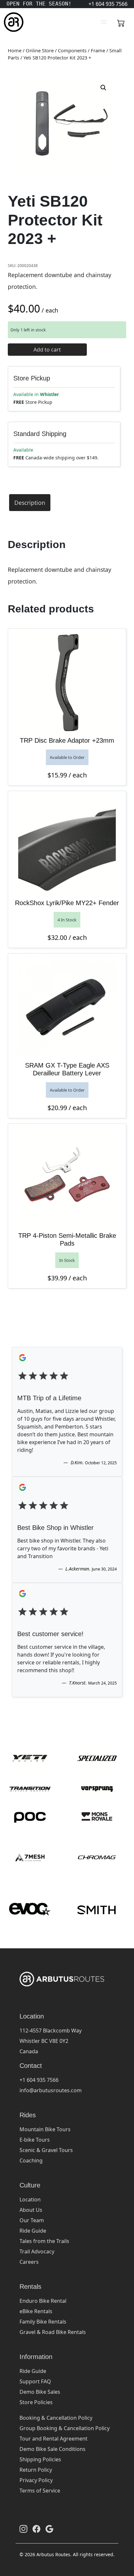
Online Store (40, 50)
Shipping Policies (40, 2459)
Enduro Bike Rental (43, 2301)
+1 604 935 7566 (39, 2080)
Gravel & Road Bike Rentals (53, 2332)
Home (15, 50)
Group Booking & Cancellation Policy (65, 2428)
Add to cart (47, 350)
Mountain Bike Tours (45, 2129)
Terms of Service (40, 2491)
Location (30, 2199)
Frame (98, 50)
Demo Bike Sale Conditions (53, 2449)
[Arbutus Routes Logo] (12, 22)
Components (72, 50)
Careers (29, 2262)
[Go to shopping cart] (121, 22)
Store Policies (36, 2402)
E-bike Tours (35, 2140)
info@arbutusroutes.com (51, 2090)
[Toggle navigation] (104, 22)
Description (30, 503)
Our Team (32, 2220)
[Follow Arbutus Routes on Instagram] (23, 2529)
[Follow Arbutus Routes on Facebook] (36, 2529)
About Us (31, 2210)
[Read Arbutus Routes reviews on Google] (49, 2529)
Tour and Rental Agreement (54, 2439)
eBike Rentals (36, 2311)
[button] (103, 88)
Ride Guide (33, 2231)
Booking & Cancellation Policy (56, 2418)
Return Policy (36, 2470)
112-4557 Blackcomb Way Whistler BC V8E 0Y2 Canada (51, 2041)
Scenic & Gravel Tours (46, 2150)
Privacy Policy (36, 2480)
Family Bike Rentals (43, 2322)
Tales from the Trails (44, 2241)
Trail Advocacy (37, 2251)
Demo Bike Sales (40, 2392)
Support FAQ (35, 2381)
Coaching (31, 2160)
